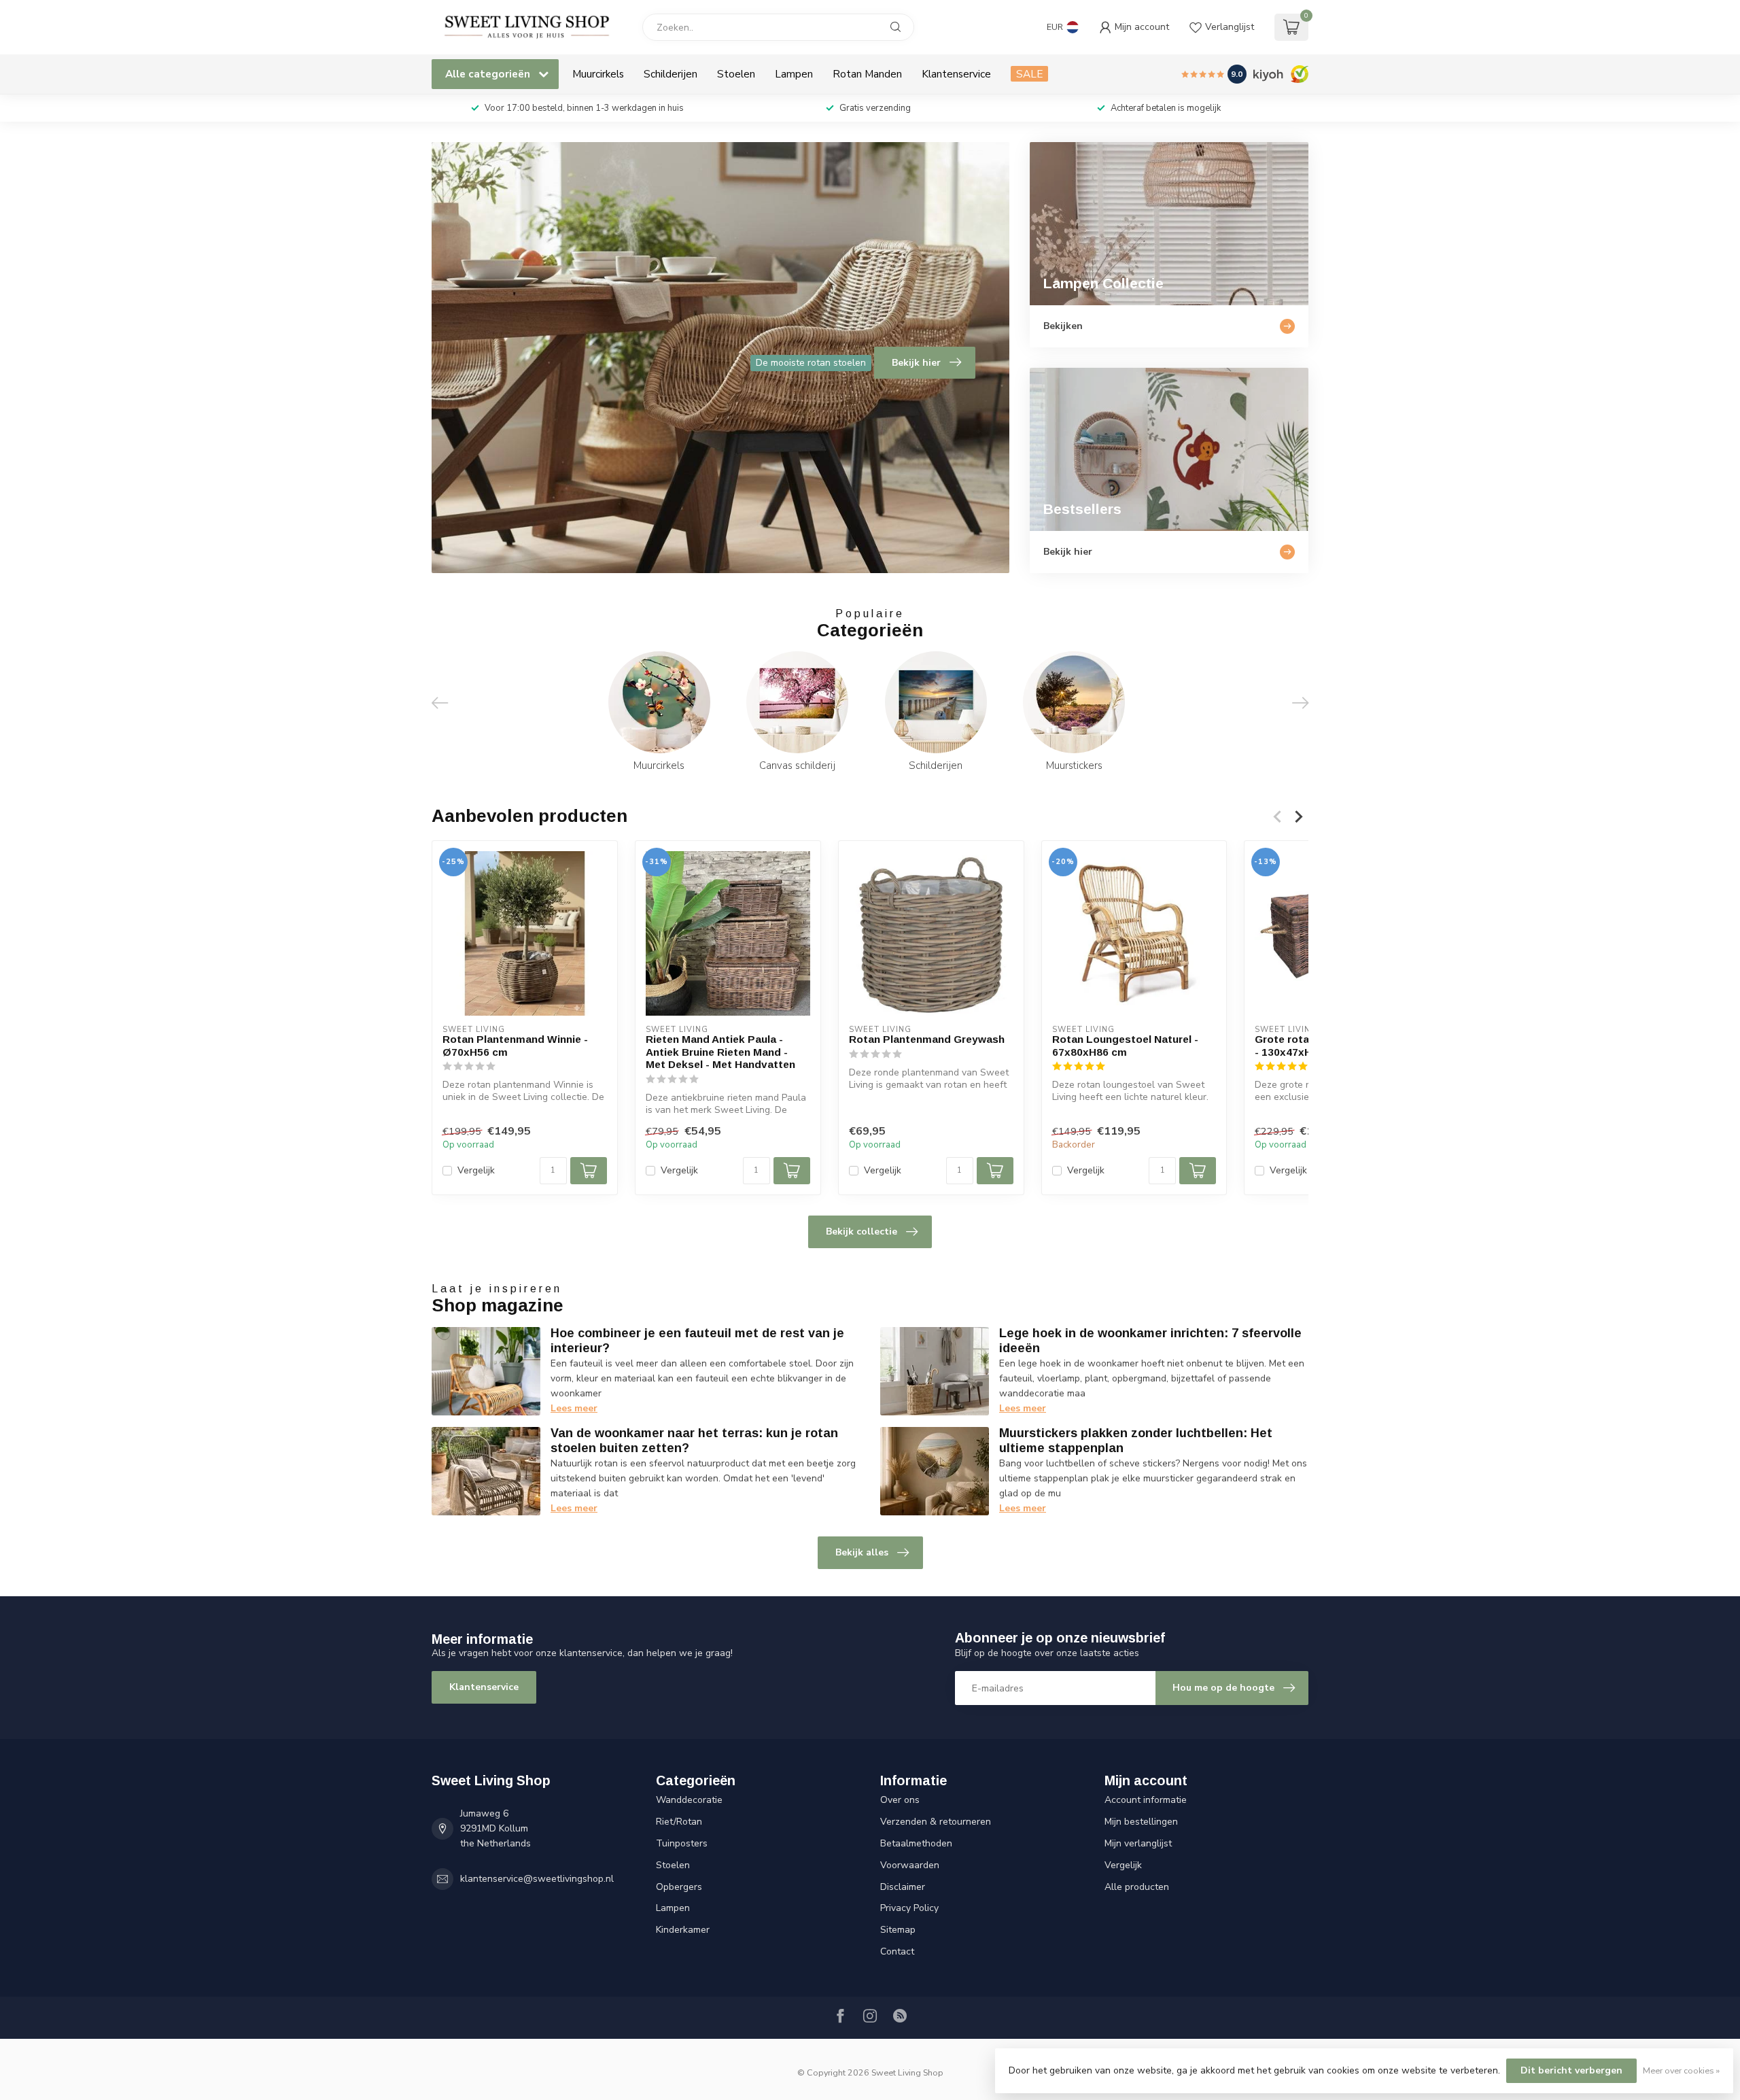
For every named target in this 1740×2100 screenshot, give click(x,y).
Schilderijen (671, 74)
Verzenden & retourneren (936, 1822)
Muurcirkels (598, 74)
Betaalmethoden (916, 1843)
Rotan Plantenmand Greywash (927, 1039)
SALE (1029, 74)
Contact (897, 1951)
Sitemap (898, 1930)
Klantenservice (956, 74)
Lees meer (574, 1408)
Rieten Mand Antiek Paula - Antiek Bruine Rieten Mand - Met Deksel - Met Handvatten (720, 1052)
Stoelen (736, 74)
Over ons (900, 1800)
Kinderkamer (683, 1930)
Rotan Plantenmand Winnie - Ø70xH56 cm (515, 1045)
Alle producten (1137, 1887)
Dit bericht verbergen (1571, 2070)
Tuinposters (682, 1843)
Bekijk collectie (862, 1232)
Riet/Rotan (679, 1822)
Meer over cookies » (1681, 2070)
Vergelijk (476, 1170)
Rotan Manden (867, 74)
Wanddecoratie (689, 1800)
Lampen (794, 74)
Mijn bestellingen (1141, 1822)
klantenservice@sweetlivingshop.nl (537, 1879)
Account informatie (1146, 1800)
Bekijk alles (862, 1552)
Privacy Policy (909, 1908)
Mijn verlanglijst (1138, 1843)
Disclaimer (903, 1887)
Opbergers (679, 1887)
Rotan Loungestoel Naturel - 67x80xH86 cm (1125, 1045)
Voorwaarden (910, 1865)
